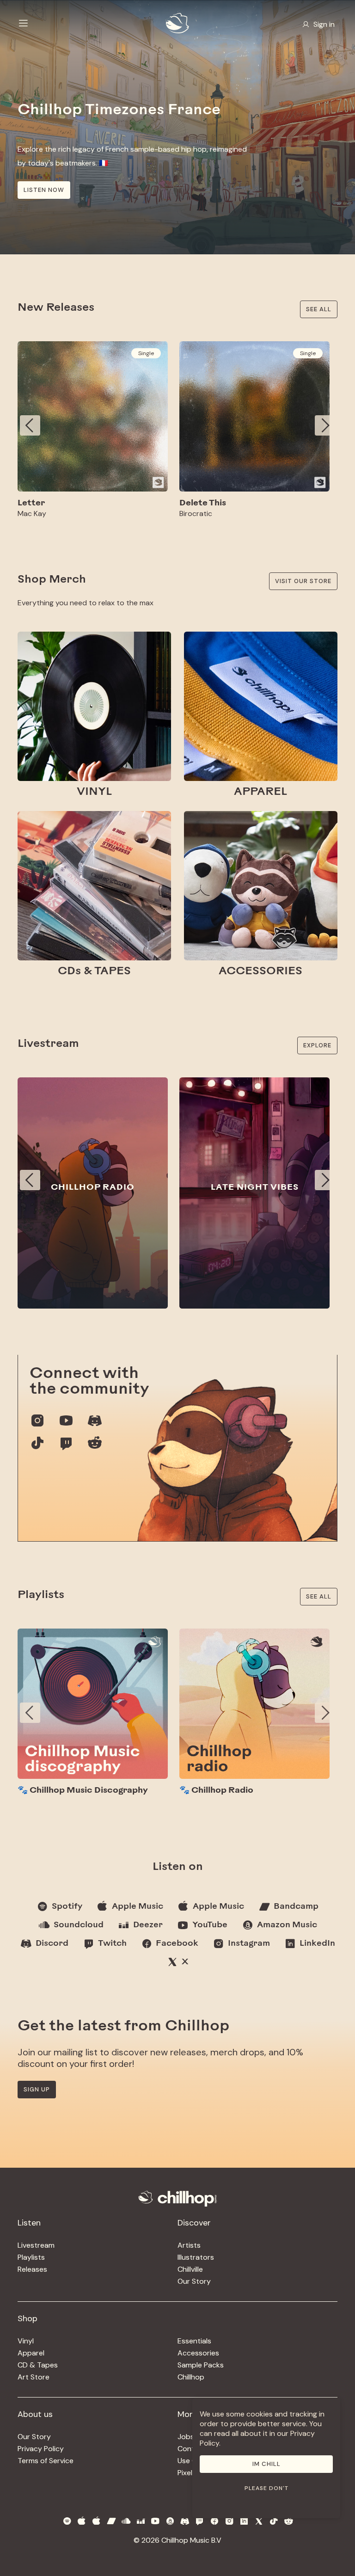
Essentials (194, 2341)
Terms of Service (46, 2461)
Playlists (31, 2257)
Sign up (37, 2089)
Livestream (36, 2245)
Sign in (324, 24)
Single (146, 353)
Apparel (31, 2353)
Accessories (198, 2353)
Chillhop (191, 2377)
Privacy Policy (41, 2449)
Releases (32, 2269)
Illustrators (196, 2257)
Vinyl (26, 2341)
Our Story (194, 2281)
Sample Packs (201, 2365)
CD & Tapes (38, 2365)
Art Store (34, 2377)
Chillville (190, 2269)
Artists (189, 2245)
